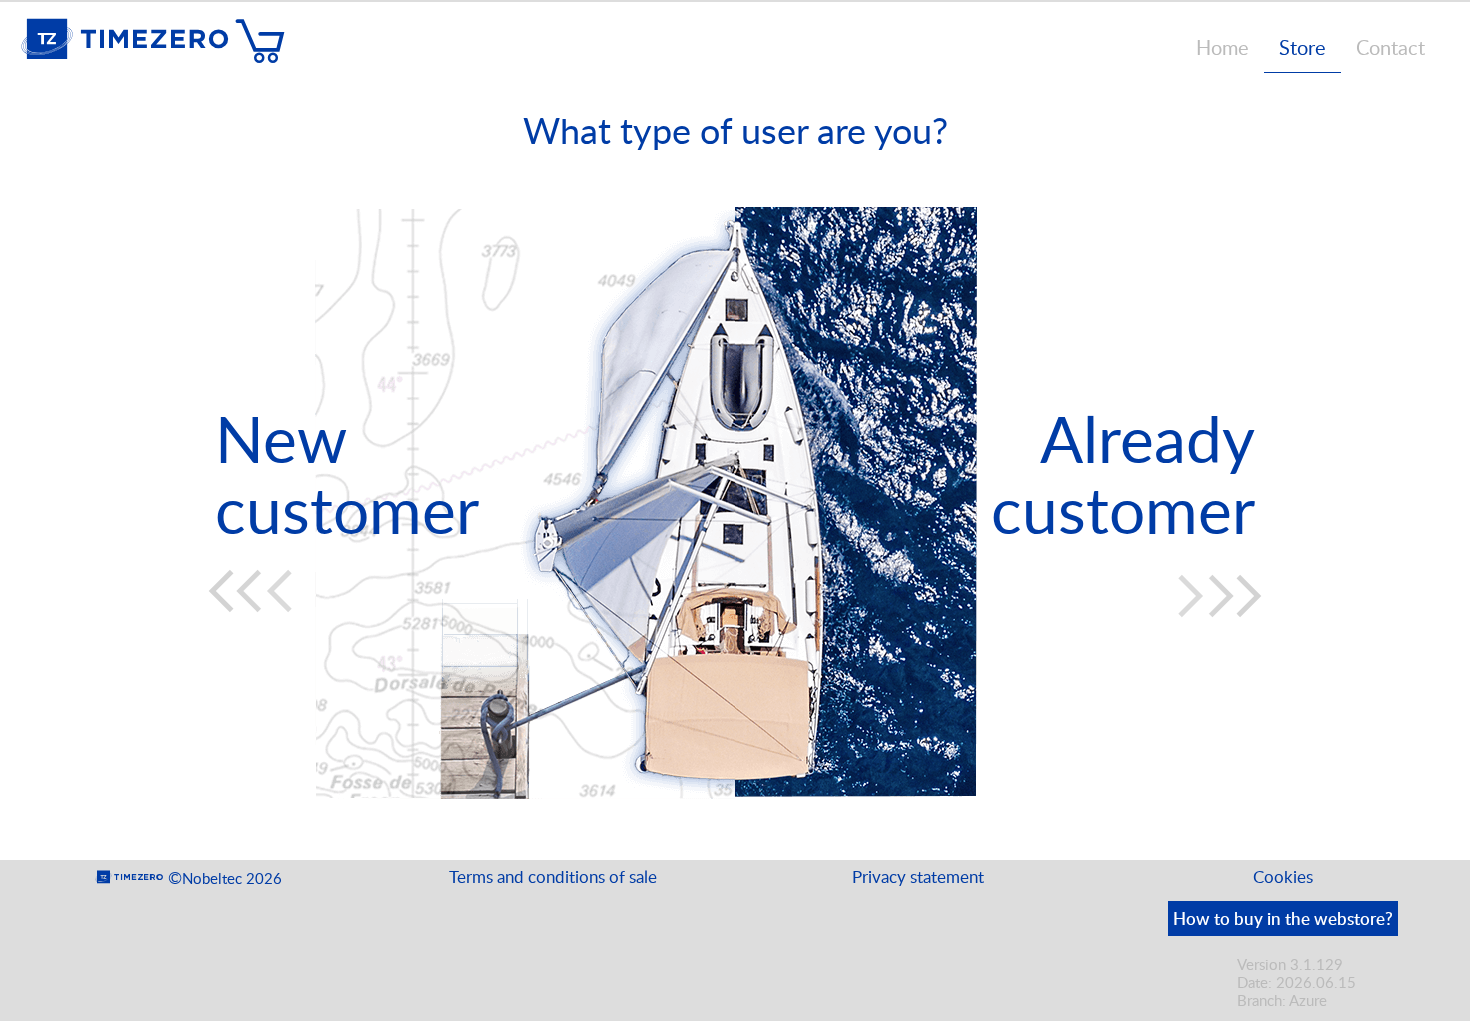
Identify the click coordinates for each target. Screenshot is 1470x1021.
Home (1222, 47)
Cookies (1283, 876)
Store (1302, 47)
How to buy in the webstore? (1283, 918)
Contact (1390, 47)
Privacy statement (918, 876)
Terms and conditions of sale (553, 876)
